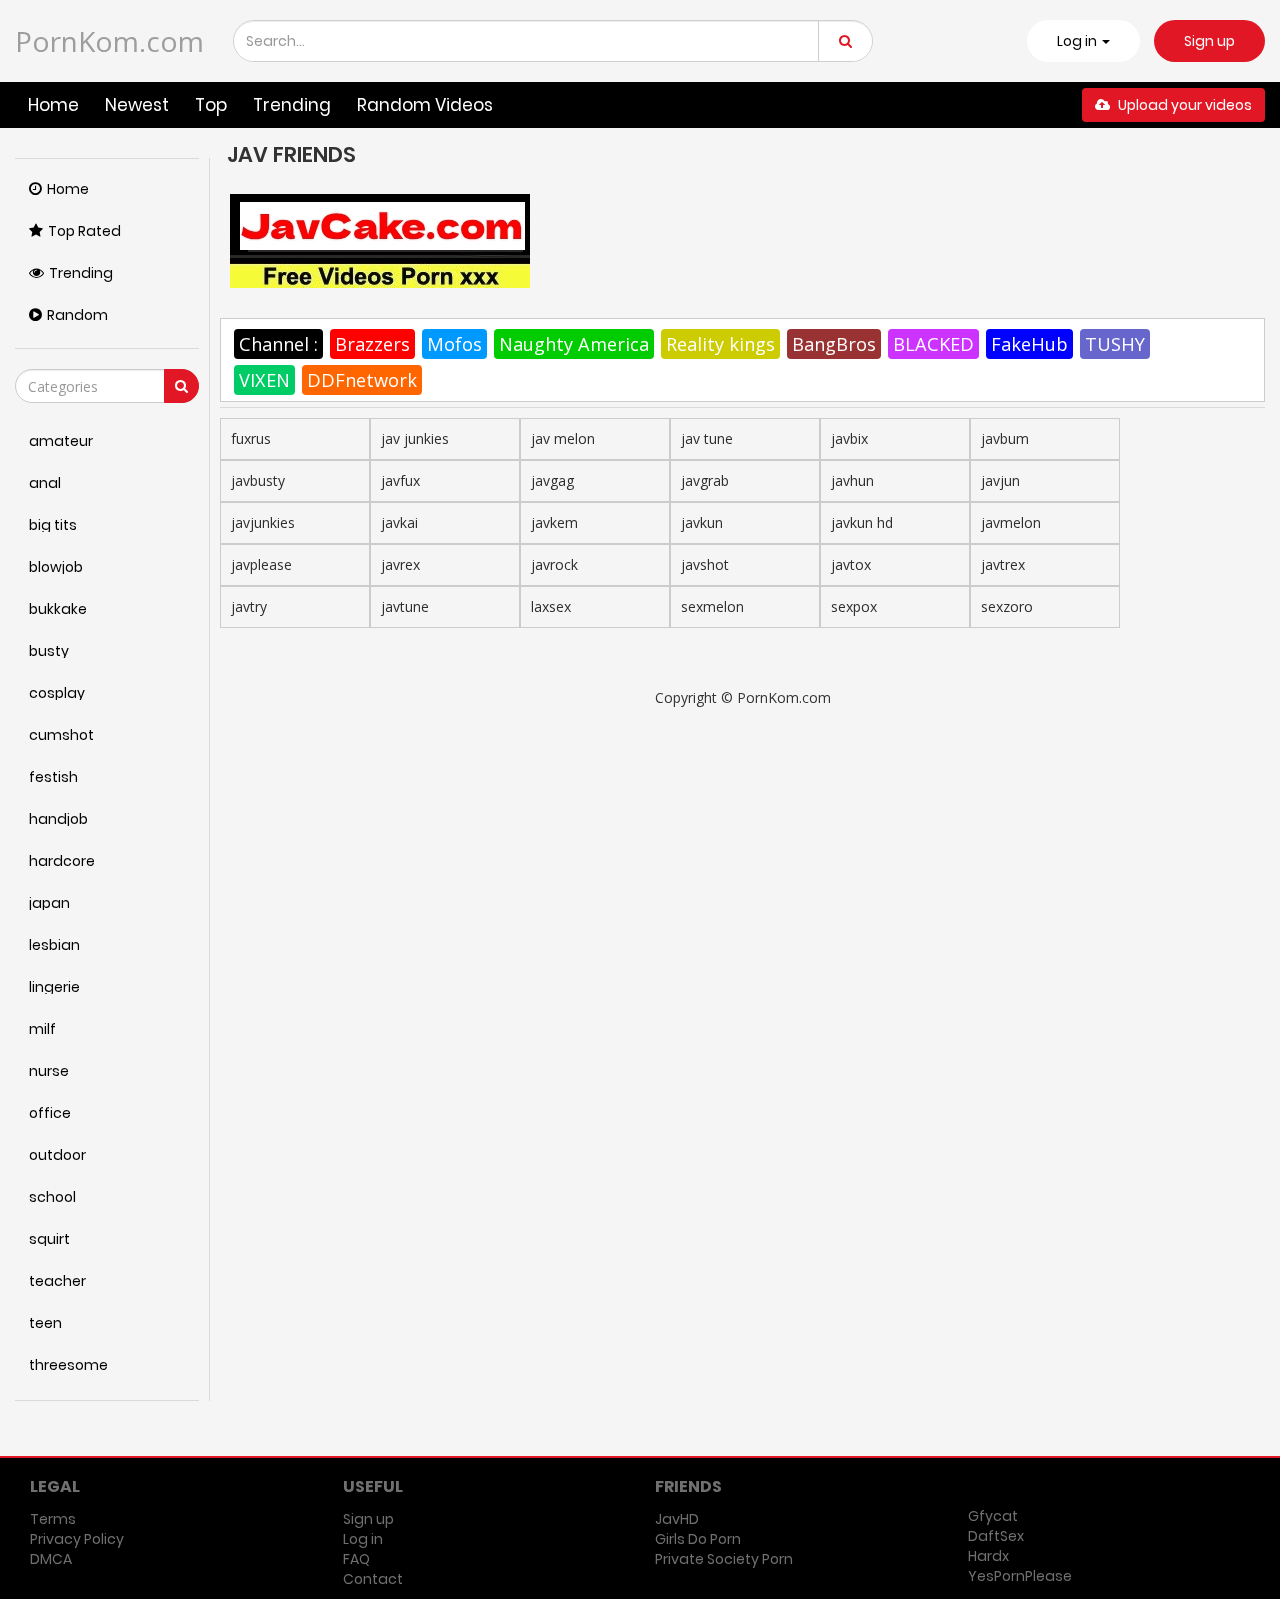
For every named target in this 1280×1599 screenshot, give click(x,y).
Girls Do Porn (698, 1539)
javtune (405, 606)
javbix (849, 438)
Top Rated (84, 231)
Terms (53, 1519)
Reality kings (720, 344)
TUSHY (1115, 344)
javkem (554, 522)
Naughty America (574, 344)
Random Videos (425, 105)
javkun (702, 522)
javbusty (258, 480)
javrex (400, 564)
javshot (705, 564)
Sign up (1209, 41)
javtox (851, 564)
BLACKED (933, 344)
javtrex (1003, 564)
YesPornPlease (1020, 1576)
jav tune (707, 438)
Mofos (454, 344)
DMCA (51, 1559)
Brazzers (372, 344)
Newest (137, 105)
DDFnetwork (362, 380)
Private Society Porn (724, 1559)
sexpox (854, 606)
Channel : (278, 344)
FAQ (356, 1559)
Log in (363, 1539)
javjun (1000, 480)
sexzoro (1007, 606)
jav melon (563, 438)
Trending (292, 105)
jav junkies (415, 438)
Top (211, 105)
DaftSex (996, 1536)
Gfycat (993, 1516)
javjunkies (263, 522)
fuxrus (251, 438)
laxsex (551, 606)
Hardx (988, 1556)
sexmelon (712, 606)
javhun (852, 480)
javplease (261, 564)
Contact (373, 1579)
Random (77, 315)
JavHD (677, 1519)
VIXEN (264, 380)
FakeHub (1029, 344)
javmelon (1011, 522)
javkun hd (862, 522)
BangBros (834, 344)
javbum (1005, 438)
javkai (399, 522)
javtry (249, 606)
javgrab (705, 480)
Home (53, 105)
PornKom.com (109, 41)
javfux (400, 480)
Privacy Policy (77, 1539)
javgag (552, 480)
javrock (554, 564)
